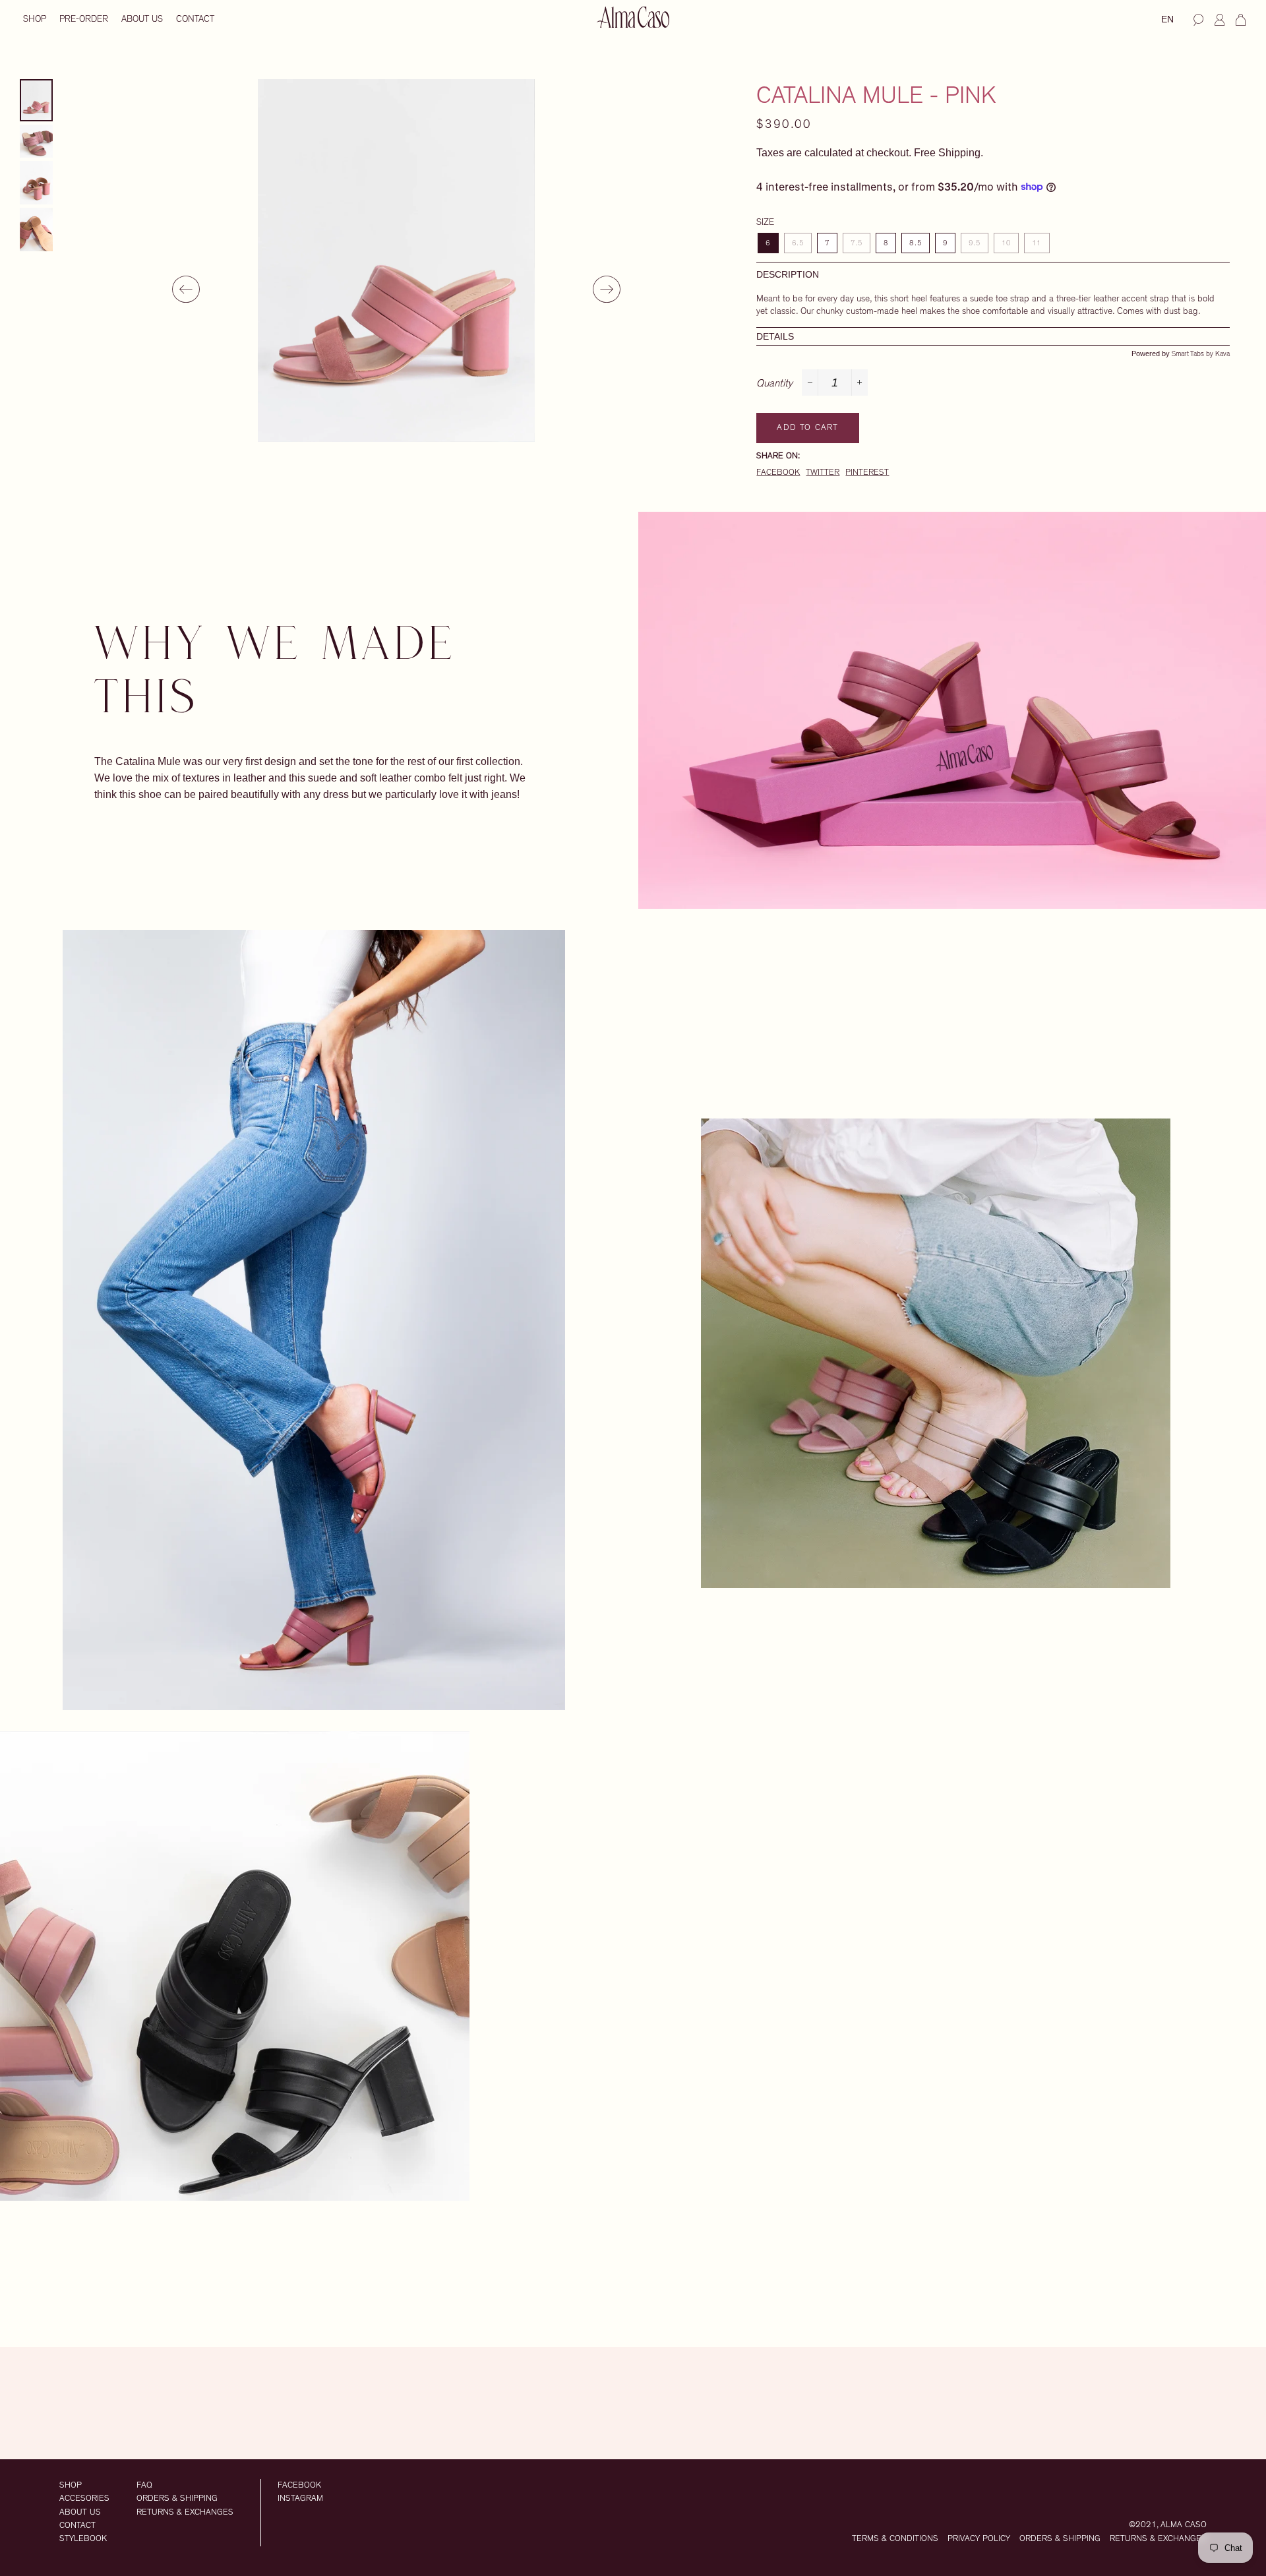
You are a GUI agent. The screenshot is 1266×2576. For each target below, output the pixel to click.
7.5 (857, 243)
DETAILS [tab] (775, 336)
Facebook (778, 473)
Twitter (823, 473)
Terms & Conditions (895, 2539)
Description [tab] (788, 275)
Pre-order (84, 19)
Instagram (300, 2499)
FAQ (144, 2485)
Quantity (774, 383)
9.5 (975, 243)
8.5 (915, 243)
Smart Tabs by (1193, 354)
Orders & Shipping (177, 2499)
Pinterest (867, 473)
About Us (142, 19)
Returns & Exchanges (185, 2512)
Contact (195, 19)
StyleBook (83, 2539)
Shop (35, 19)
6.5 (798, 243)
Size (765, 222)
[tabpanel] (396, 261)
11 (1037, 243)
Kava (1222, 354)
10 (1006, 243)
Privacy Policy (979, 2539)
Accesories (84, 2499)
